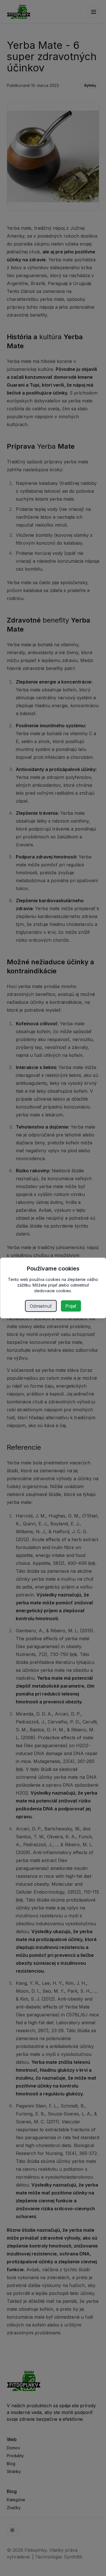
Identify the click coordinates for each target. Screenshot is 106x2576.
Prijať (71, 1306)
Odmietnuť (41, 1306)
